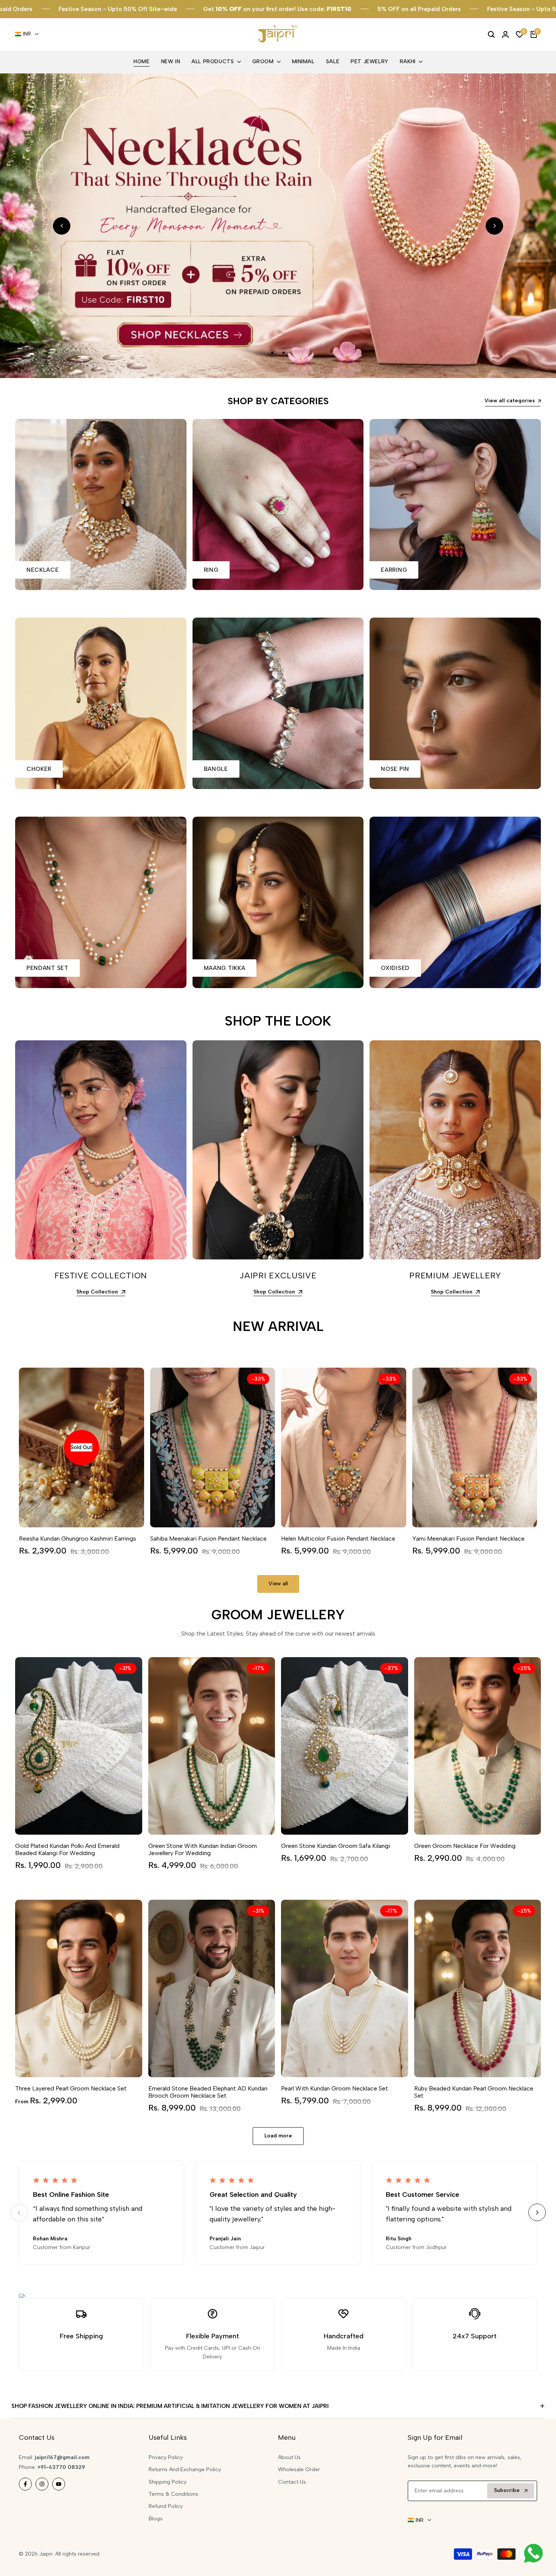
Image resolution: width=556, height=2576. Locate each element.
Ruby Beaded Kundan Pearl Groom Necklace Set (474, 2092)
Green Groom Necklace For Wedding (465, 1846)
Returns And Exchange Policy (185, 2469)
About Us (289, 2457)
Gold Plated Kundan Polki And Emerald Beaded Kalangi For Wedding (67, 1849)
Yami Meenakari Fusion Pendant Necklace (468, 1539)
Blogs (156, 2519)
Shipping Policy (168, 2482)
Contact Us (292, 2482)
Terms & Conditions (173, 2494)
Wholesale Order (299, 2469)
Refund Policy (166, 2506)
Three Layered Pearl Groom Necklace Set (71, 2088)
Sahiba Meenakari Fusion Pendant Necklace (208, 1539)
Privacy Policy (166, 2457)
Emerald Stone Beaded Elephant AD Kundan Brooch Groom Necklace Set (208, 2092)
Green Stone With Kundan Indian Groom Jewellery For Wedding (203, 1849)
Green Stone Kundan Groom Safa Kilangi (335, 1846)
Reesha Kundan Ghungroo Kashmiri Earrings (78, 1539)
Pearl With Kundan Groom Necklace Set (335, 2088)
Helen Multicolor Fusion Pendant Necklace (338, 1539)
